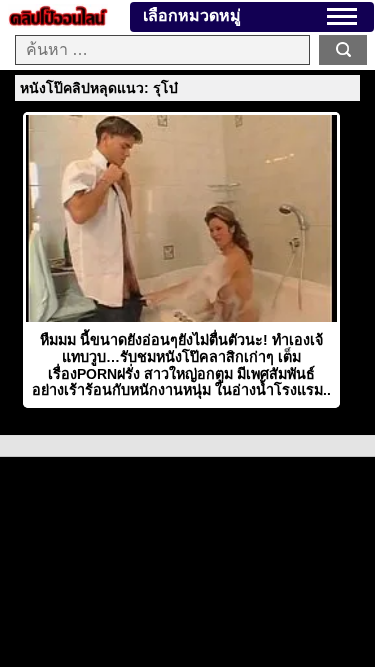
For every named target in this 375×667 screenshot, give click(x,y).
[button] (342, 16)
